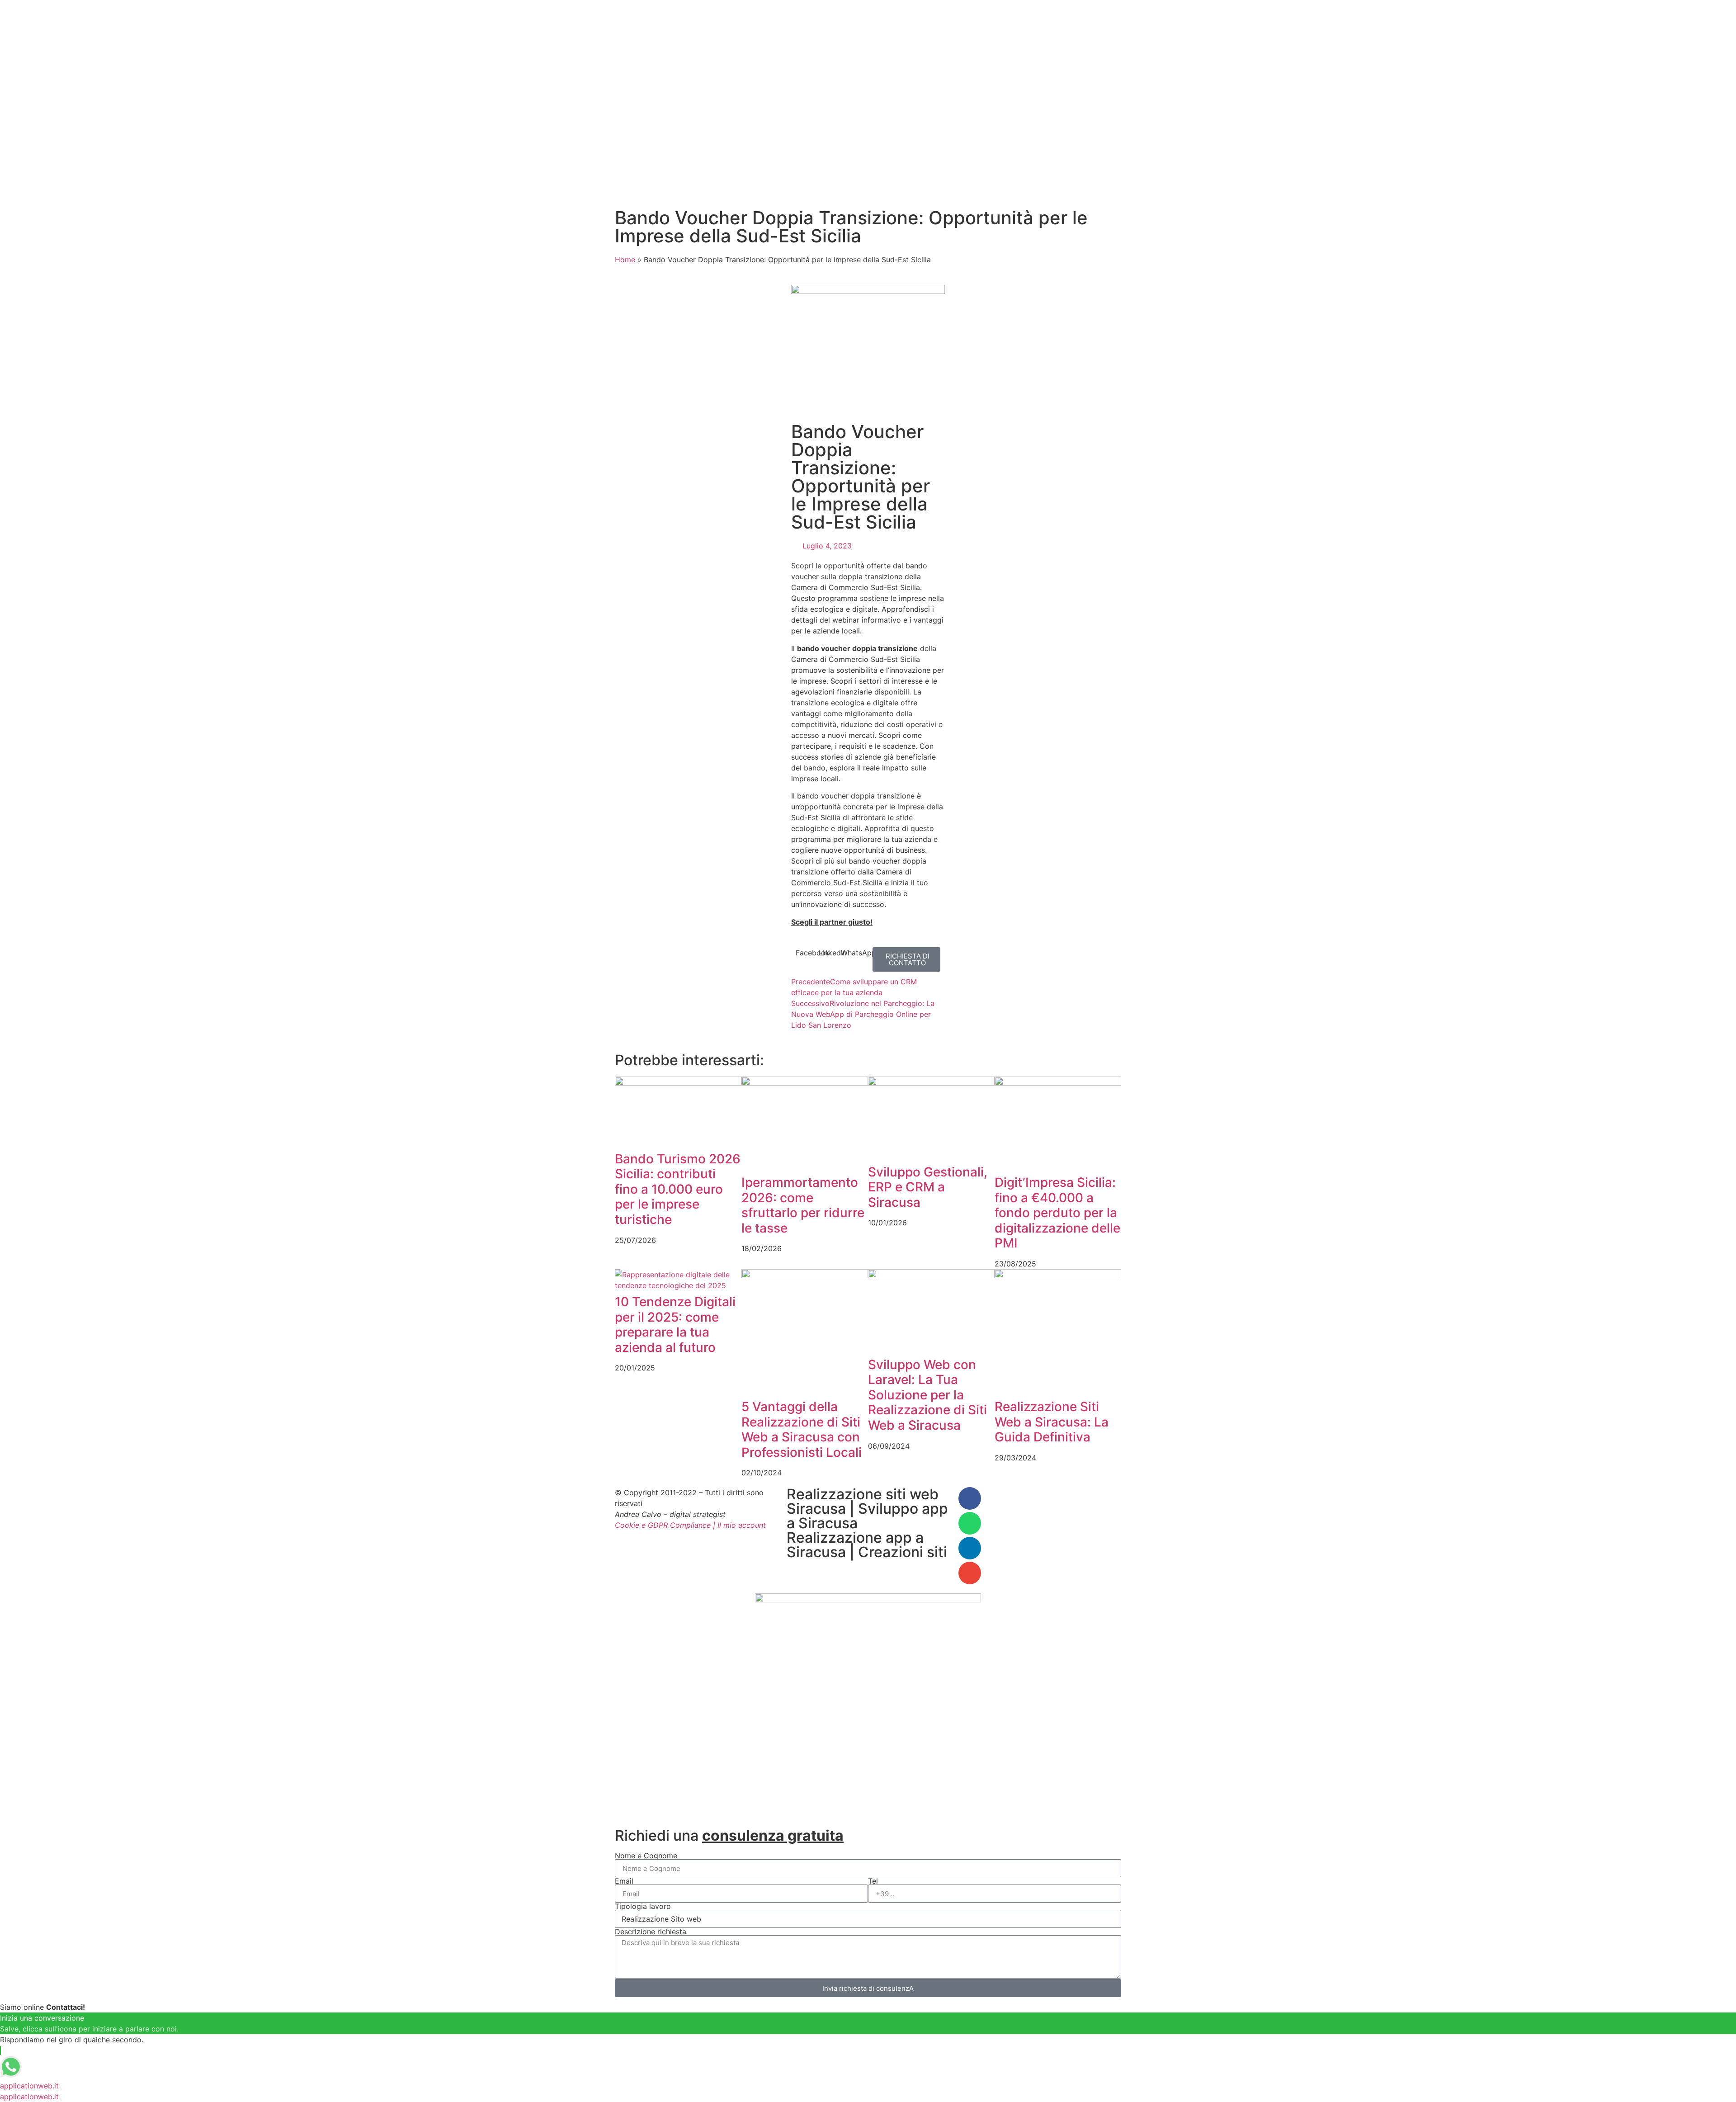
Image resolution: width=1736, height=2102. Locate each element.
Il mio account (742, 1525)
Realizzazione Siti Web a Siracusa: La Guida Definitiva (1052, 1422)
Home (625, 260)
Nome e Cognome (646, 1856)
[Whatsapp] (970, 1523)
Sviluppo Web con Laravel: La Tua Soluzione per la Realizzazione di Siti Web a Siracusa (927, 1395)
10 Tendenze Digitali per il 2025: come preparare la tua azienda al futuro (675, 1325)
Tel (873, 1881)
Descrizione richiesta (651, 1932)
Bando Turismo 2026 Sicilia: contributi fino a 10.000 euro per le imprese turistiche (678, 1189)
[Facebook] (970, 1498)
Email (624, 1881)
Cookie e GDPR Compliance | (665, 1525)
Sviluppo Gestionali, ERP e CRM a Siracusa (928, 1187)
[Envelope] (970, 1573)
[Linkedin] (970, 1548)
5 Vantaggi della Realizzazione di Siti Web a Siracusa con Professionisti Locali (802, 1429)
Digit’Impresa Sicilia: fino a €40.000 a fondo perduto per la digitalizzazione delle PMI (1057, 1213)
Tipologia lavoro (643, 1906)
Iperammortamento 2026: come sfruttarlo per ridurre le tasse (803, 1205)
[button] (807, 953)
